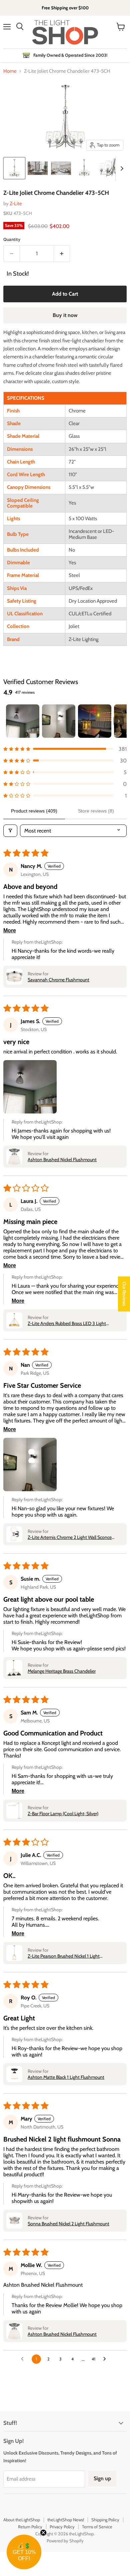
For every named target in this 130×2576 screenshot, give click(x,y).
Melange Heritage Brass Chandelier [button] (62, 1671)
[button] (65, 749)
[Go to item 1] (23, 721)
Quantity (12, 239)
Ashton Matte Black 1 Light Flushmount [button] (66, 2077)
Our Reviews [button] (124, 1294)
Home (10, 71)
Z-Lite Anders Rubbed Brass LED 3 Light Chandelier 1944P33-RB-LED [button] (67, 1323)
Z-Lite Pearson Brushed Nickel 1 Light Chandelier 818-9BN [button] (64, 1956)
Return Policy (30, 2527)
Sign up (102, 2478)
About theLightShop (22, 2520)
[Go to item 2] (59, 721)
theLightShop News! (66, 2520)
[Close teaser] (43, 2533)
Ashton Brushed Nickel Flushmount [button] (62, 1160)
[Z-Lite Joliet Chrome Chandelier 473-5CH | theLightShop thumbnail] (14, 168)
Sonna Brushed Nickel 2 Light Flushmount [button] (68, 2224)
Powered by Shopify (65, 2541)
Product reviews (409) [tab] (34, 811)
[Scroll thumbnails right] (121, 169)
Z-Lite (16, 204)
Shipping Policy (105, 2520)
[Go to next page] (106, 2359)
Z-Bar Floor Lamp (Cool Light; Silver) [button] (63, 1814)
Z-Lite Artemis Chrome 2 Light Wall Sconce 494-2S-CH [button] (70, 1537)
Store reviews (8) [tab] (96, 811)
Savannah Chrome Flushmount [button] (58, 980)
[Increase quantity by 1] (62, 254)
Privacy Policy (62, 2527)
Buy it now (65, 315)
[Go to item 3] (95, 721)
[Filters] (10, 831)
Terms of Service (97, 2527)
